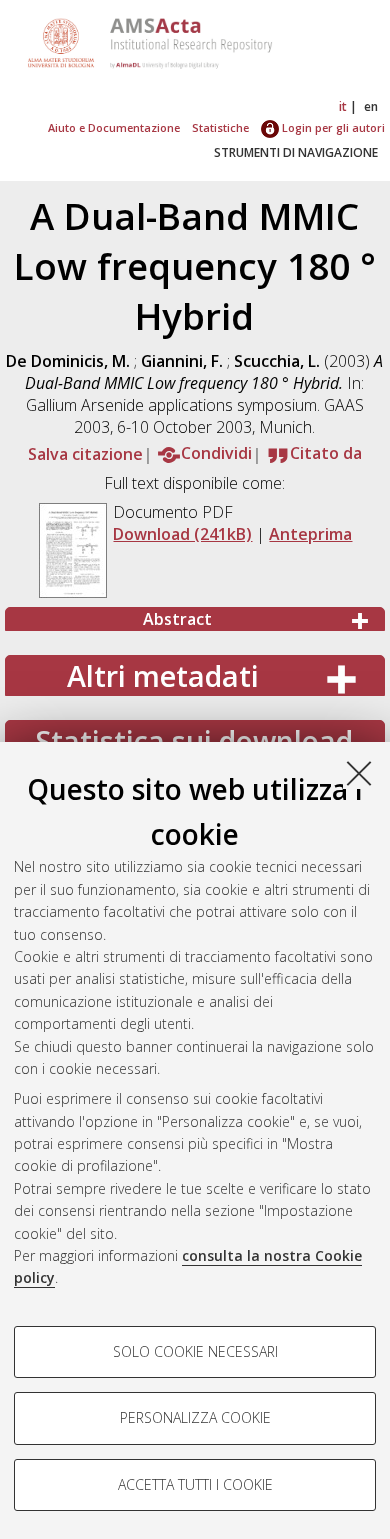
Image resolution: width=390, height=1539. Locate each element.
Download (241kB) (182, 534)
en (371, 106)
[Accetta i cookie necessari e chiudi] (359, 773)
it (343, 106)
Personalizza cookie (195, 1417)
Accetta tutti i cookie (195, 1484)
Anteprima (310, 534)
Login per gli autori (332, 127)
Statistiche (220, 127)
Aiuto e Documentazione (114, 127)
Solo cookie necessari (195, 1351)
